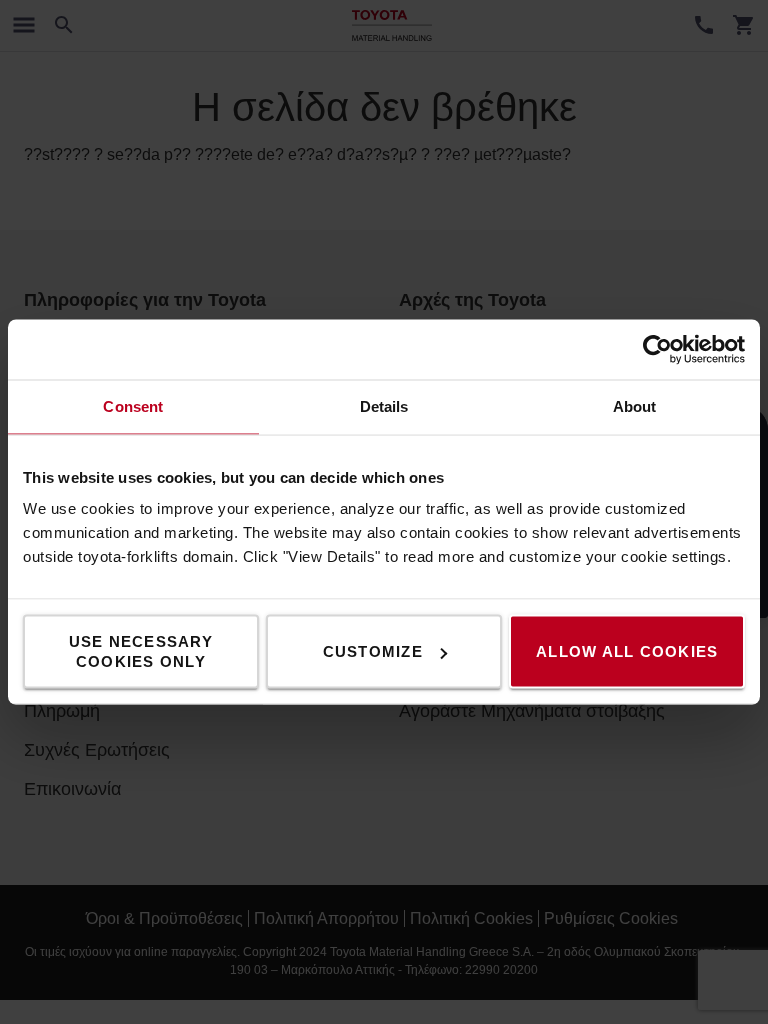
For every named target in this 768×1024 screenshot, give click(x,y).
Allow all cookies (627, 651)
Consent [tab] (133, 406)
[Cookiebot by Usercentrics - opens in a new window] (657, 350)
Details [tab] (384, 406)
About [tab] (635, 406)
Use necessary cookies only (141, 651)
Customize (373, 651)
